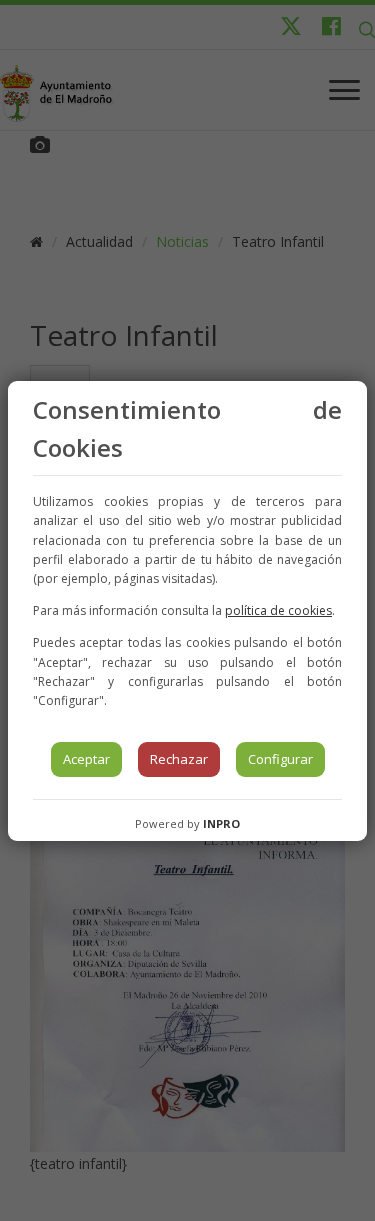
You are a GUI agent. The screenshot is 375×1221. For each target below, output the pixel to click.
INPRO (221, 823)
